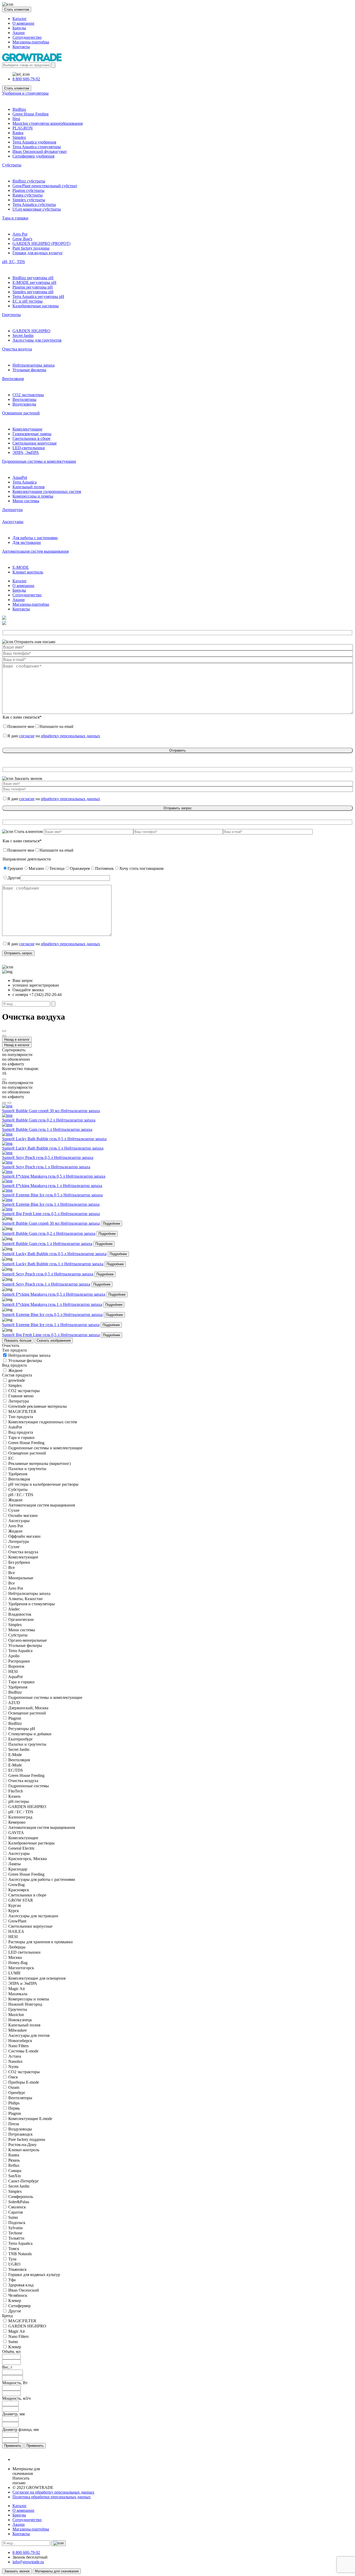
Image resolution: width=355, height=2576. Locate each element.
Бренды (19, 28)
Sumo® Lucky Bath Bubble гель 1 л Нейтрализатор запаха (53, 1264)
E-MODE (21, 567)
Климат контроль (28, 572)
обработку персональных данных (70, 736)
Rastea (18, 133)
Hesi (16, 119)
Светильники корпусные (35, 443)
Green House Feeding (31, 114)
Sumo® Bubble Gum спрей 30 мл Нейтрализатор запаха (51, 1223)
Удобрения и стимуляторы (25, 93)
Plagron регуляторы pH (33, 287)
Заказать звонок (17, 2571)
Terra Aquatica (25, 482)
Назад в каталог (17, 1039)
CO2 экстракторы (28, 395)
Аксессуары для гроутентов (37, 340)
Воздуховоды (24, 404)
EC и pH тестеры (28, 301)
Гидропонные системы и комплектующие (39, 461)
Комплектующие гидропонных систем (47, 491)
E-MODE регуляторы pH (34, 282)
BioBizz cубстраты (29, 181)
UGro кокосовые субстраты (37, 209)
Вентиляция (13, 379)
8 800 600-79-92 (26, 79)
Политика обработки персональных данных (52, 2497)
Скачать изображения (54, 1341)
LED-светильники (29, 448)
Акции (19, 33)
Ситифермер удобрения (33, 156)
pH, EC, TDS (14, 262)
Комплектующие (27, 429)
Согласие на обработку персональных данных (53, 2492)
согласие (27, 736)
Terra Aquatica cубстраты (34, 204)
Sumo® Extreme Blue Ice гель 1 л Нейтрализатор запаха (51, 1325)
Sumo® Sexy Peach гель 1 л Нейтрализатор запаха (46, 1284)
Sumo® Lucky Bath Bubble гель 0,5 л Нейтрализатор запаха (54, 1254)
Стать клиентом (17, 9)
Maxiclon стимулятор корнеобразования (48, 123)
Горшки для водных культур (37, 253)
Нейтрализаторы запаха (34, 365)
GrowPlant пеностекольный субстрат (45, 186)
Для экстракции (27, 542)
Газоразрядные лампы (32, 434)
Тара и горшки (15, 218)
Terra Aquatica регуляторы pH (38, 296)
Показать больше (18, 1341)
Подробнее (111, 1224)
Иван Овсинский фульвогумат (40, 151)
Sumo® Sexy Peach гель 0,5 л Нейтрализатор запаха (48, 1274)
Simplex (19, 137)
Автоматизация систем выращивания (35, 551)
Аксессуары (13, 522)
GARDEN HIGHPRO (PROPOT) (41, 243)
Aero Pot (20, 234)
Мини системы (26, 501)
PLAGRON (23, 128)
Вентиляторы (24, 399)
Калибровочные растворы (36, 306)
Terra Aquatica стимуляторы (37, 147)
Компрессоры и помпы (33, 496)
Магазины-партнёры (31, 42)
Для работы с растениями (35, 538)
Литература (12, 510)
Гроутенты (11, 315)
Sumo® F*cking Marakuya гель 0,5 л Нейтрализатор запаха (54, 1294)
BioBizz (19, 109)
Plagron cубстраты (28, 190)
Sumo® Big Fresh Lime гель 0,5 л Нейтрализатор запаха (51, 1335)
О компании (23, 23)
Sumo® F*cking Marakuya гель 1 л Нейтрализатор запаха (52, 1304)
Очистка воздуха (17, 349)
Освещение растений (21, 413)
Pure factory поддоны (31, 248)
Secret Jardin (23, 335)
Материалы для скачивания (57, 2571)
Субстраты (12, 165)
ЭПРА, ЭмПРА (26, 452)
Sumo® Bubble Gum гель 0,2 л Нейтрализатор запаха (49, 1233)
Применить (13, 2446)
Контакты (21, 47)
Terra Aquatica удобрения (34, 142)
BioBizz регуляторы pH (33, 278)
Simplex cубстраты (29, 200)
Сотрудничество (27, 37)
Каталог (20, 19)
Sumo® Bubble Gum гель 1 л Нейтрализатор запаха (47, 1244)
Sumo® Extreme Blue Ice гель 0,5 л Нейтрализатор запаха (52, 1315)
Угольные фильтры (29, 370)
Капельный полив (29, 487)
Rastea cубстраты (28, 195)
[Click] (4, 1031)
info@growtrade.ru (28, 2562)
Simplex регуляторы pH (33, 292)
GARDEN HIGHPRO (31, 331)
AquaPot (20, 477)
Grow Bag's (22, 239)
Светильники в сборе (31, 438)
